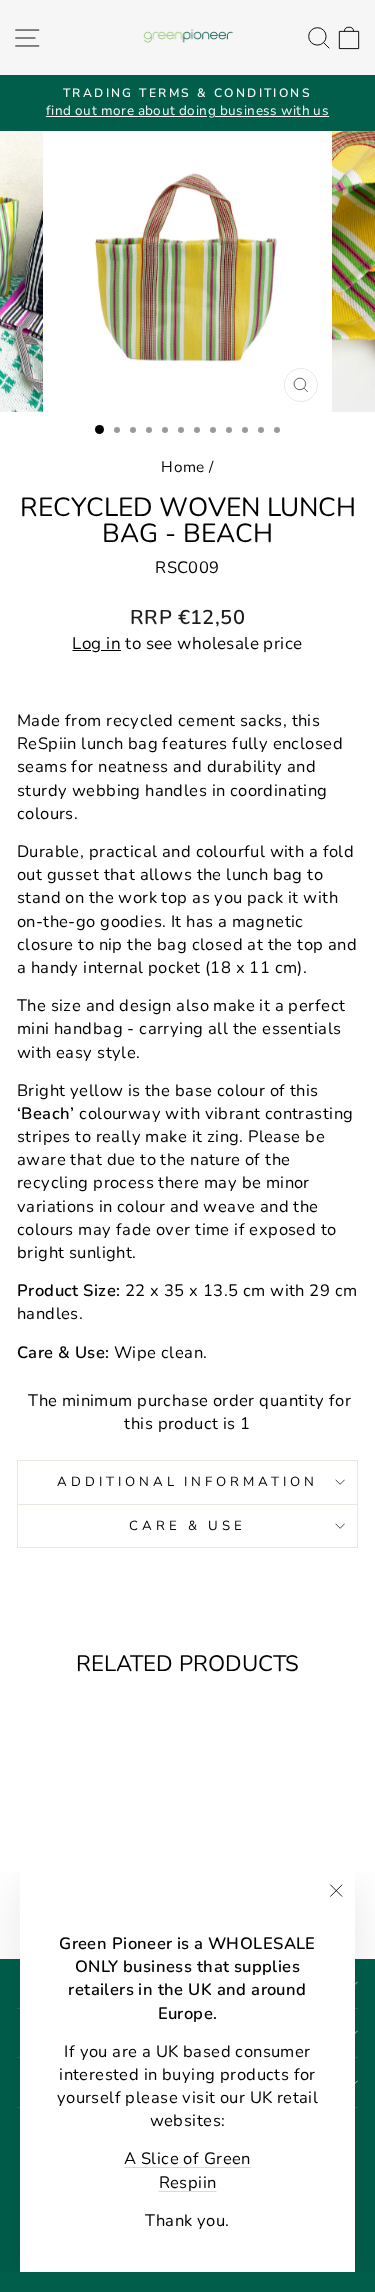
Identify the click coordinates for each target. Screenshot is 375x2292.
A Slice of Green (187, 2158)
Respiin (188, 2182)
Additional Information (187, 1482)
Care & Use (187, 1526)
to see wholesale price (187, 643)
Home (183, 467)
